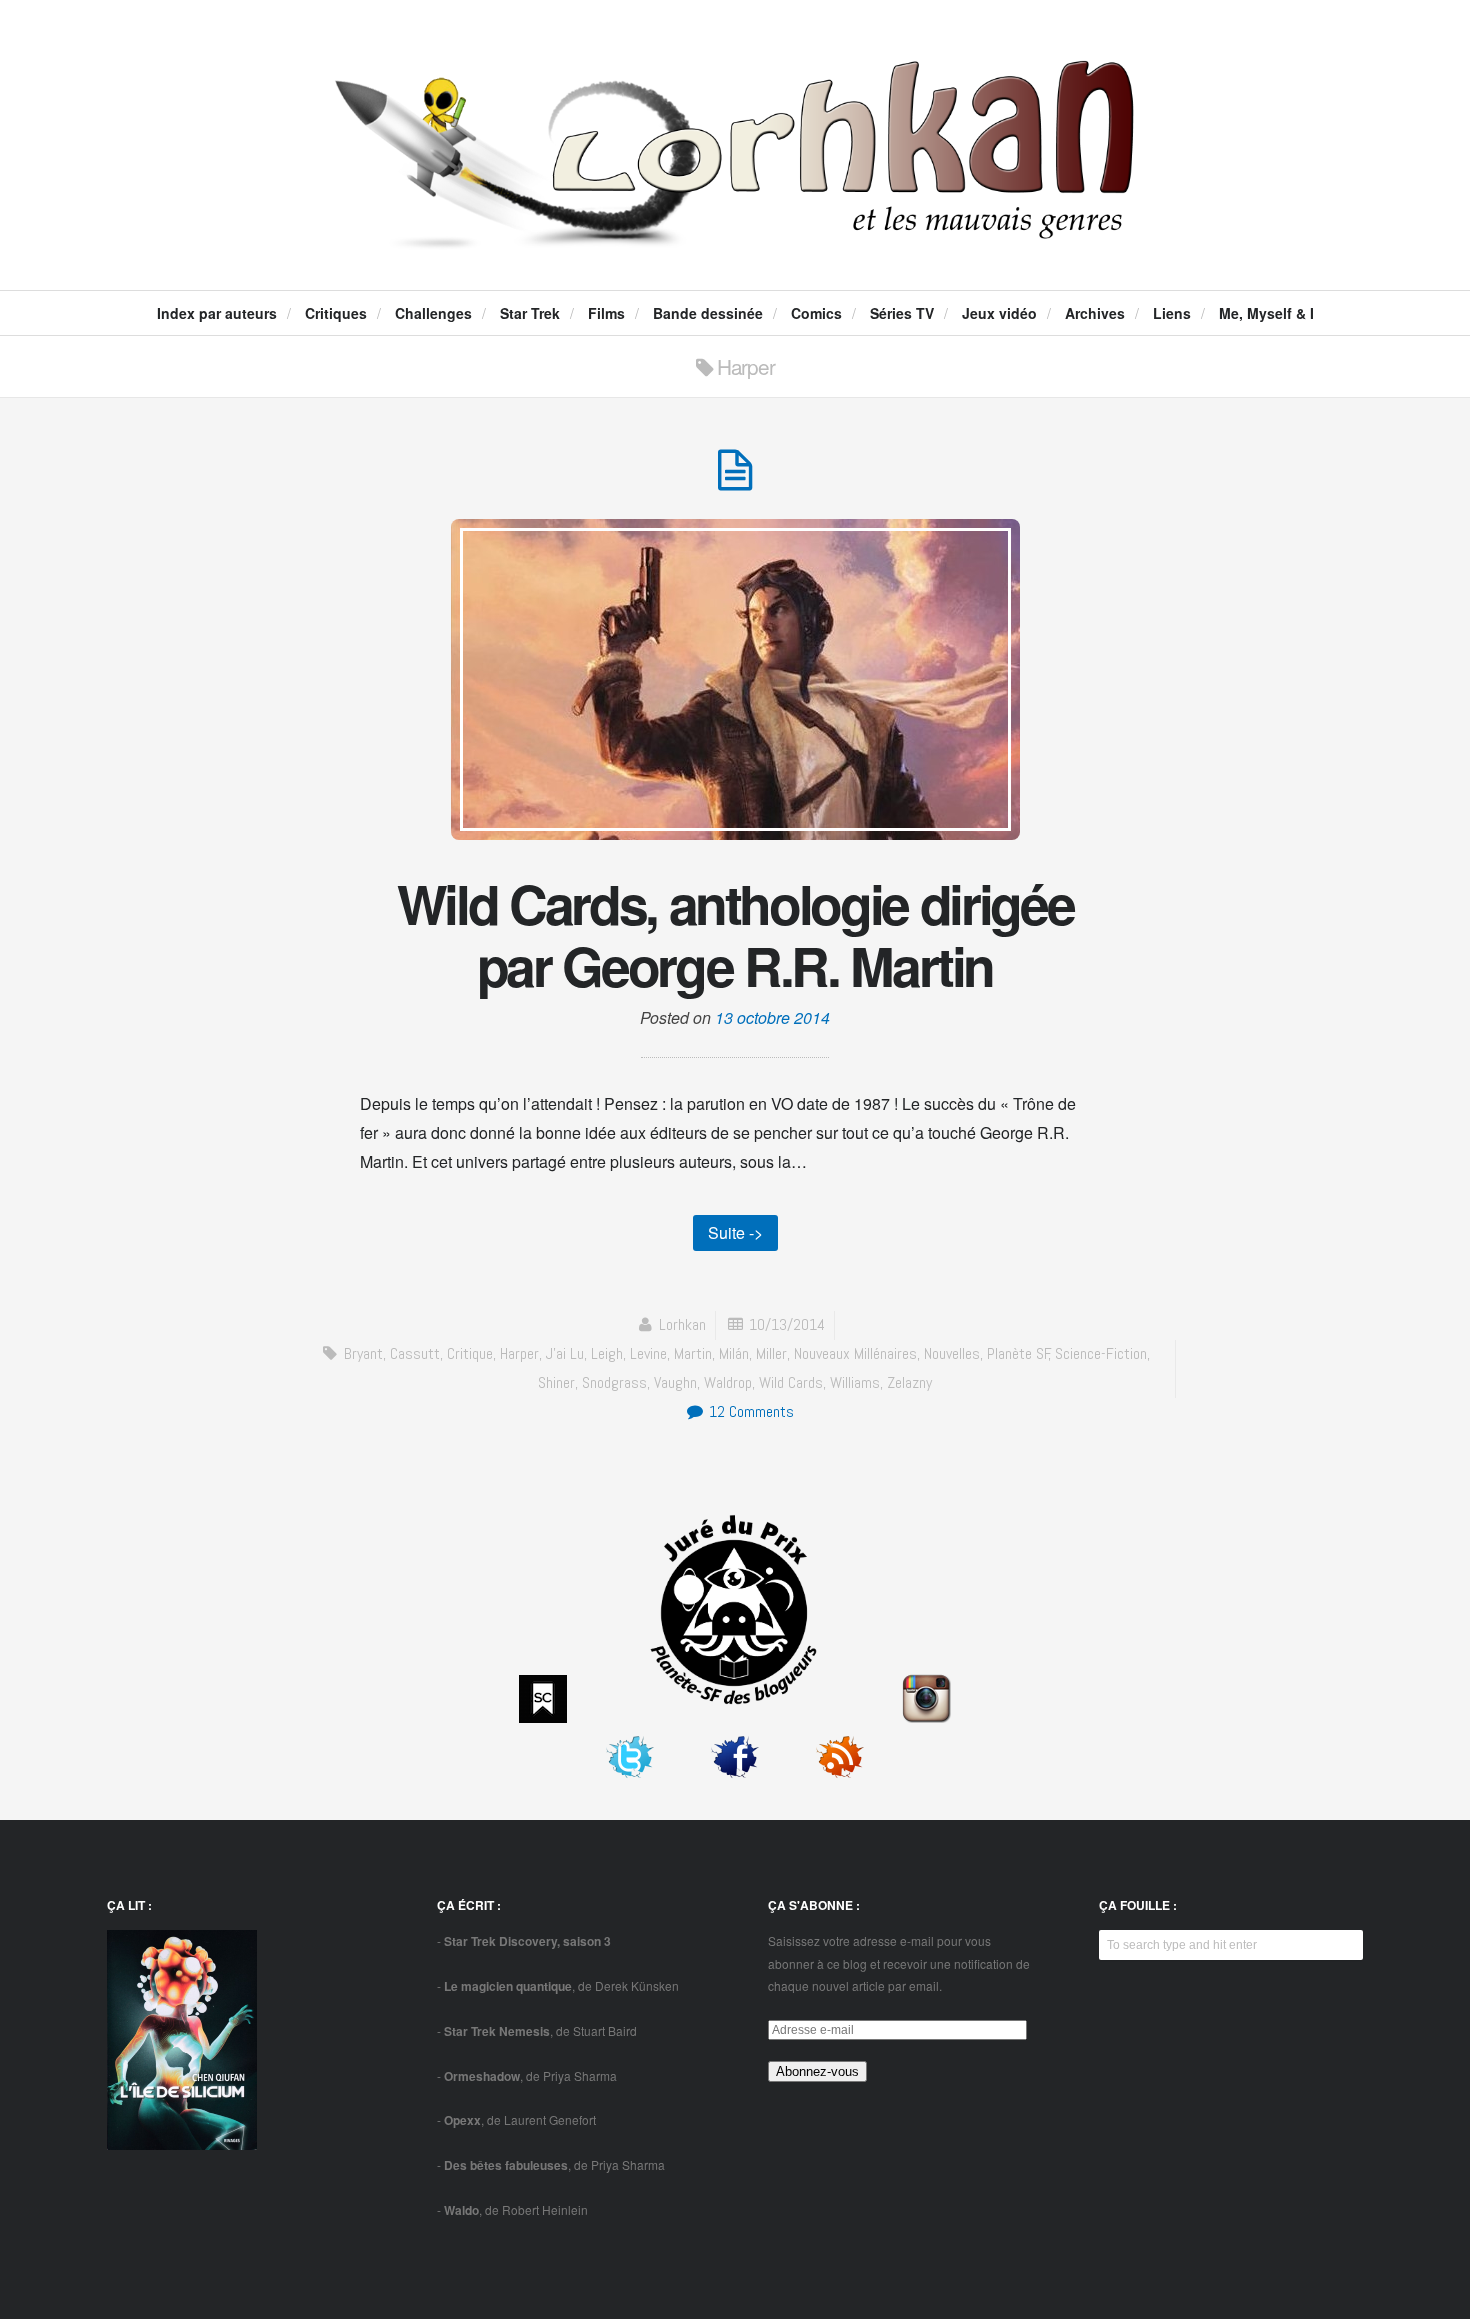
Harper (519, 1353)
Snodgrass (614, 1382)
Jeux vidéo (999, 313)
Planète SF (1018, 1353)
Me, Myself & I (1266, 313)
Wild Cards (791, 1382)
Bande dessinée (708, 313)
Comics (816, 313)
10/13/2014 (787, 1324)
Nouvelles (952, 1353)
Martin (693, 1353)
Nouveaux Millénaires (855, 1353)
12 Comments (749, 1411)
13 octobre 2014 (772, 1017)
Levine (648, 1353)
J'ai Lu (565, 1353)
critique (470, 1353)
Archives (1095, 313)
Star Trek (530, 313)
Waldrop (728, 1382)
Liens (1172, 313)
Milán (734, 1353)
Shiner (556, 1382)
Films (606, 313)
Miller (771, 1353)
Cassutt (415, 1353)
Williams (855, 1382)
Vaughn (675, 1382)
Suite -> (735, 1232)
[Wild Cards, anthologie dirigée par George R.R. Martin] (735, 480)
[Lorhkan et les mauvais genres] (735, 232)
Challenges (433, 313)
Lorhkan (682, 1324)
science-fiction (1101, 1353)
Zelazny (909, 1382)
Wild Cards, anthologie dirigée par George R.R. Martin (735, 934)
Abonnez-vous (817, 2071)
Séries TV (902, 313)
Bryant (363, 1353)
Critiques (336, 313)
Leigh (607, 1353)
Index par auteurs (217, 313)
